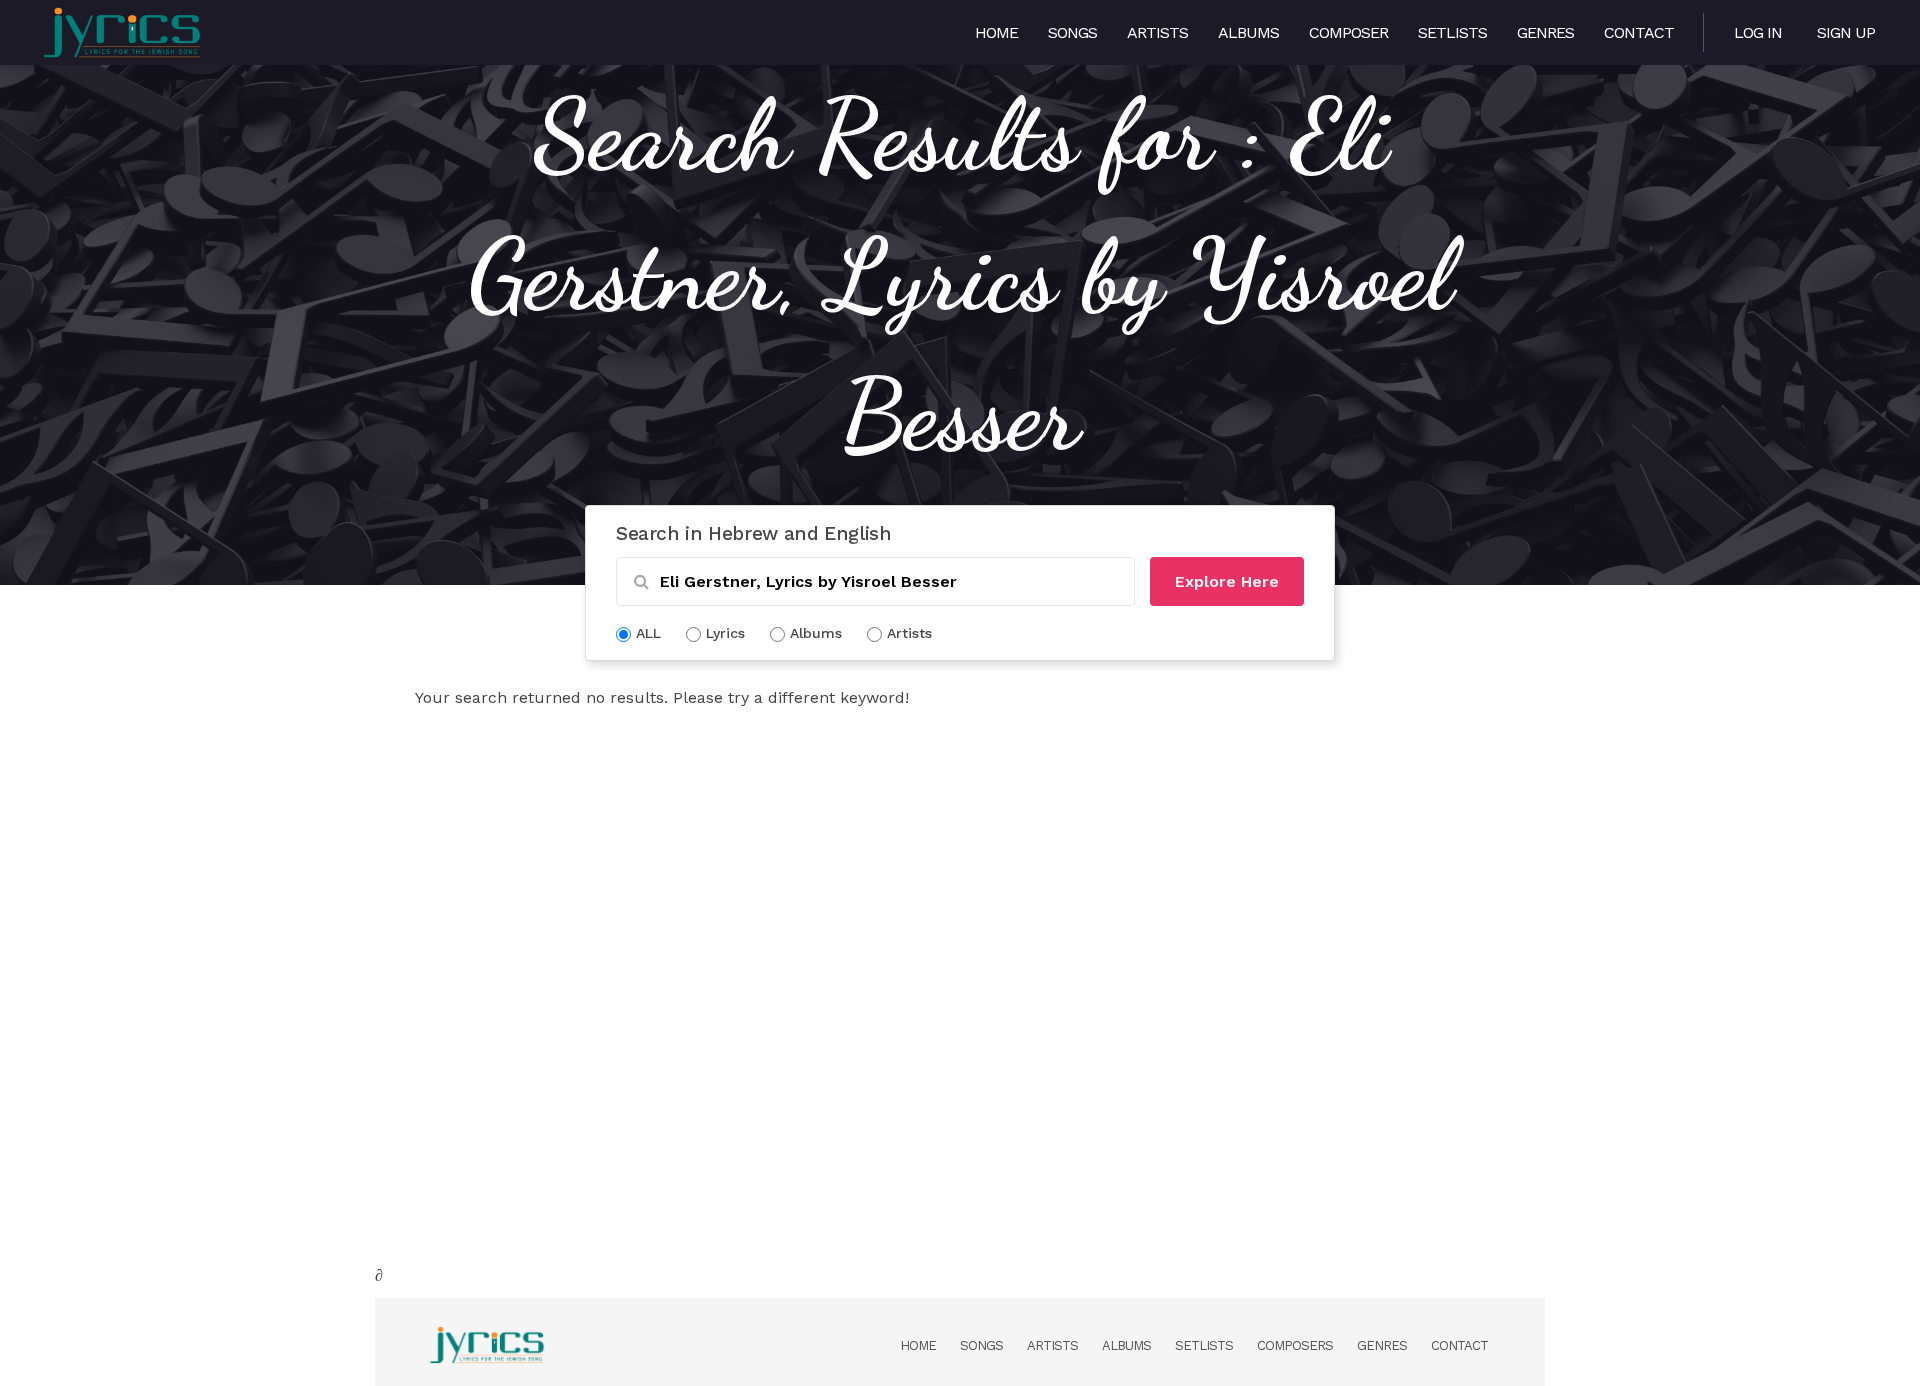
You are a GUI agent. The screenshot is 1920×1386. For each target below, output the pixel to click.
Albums (1248, 32)
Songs (1072, 32)
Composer (1348, 32)
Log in (1758, 32)
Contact (1639, 32)
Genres (1545, 32)
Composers (1295, 1345)
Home (996, 32)
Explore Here (1227, 581)
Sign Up (1846, 32)
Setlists (1452, 32)
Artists (1157, 32)
